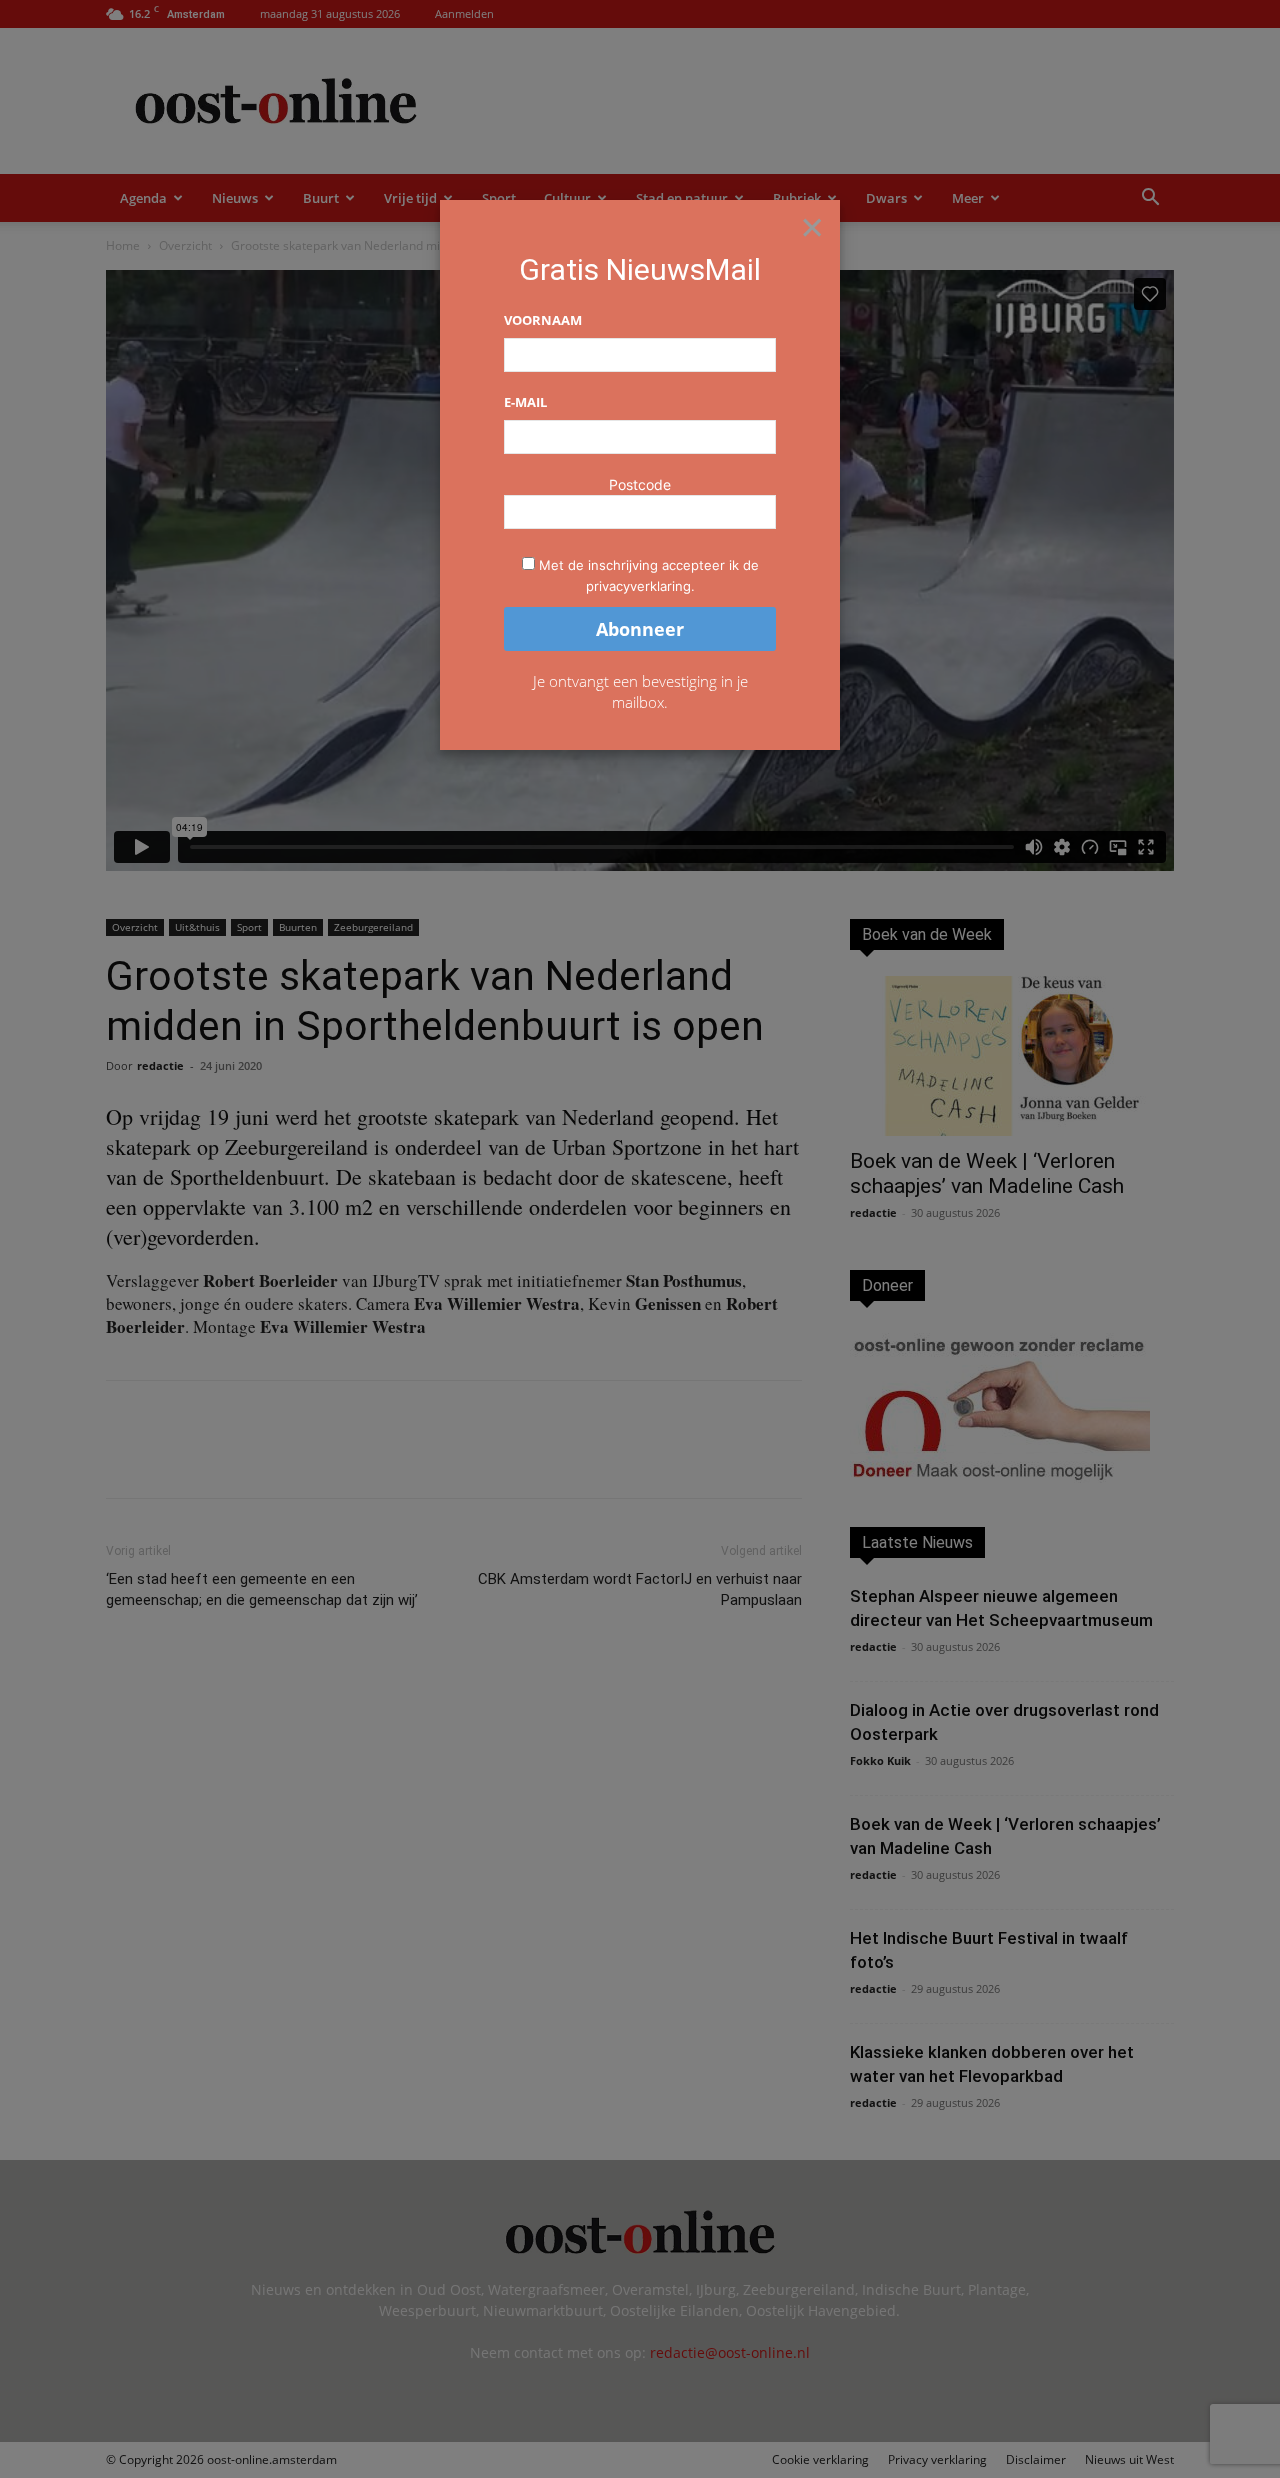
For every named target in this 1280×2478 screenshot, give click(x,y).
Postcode (640, 484)
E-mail (525, 402)
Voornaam (543, 320)
